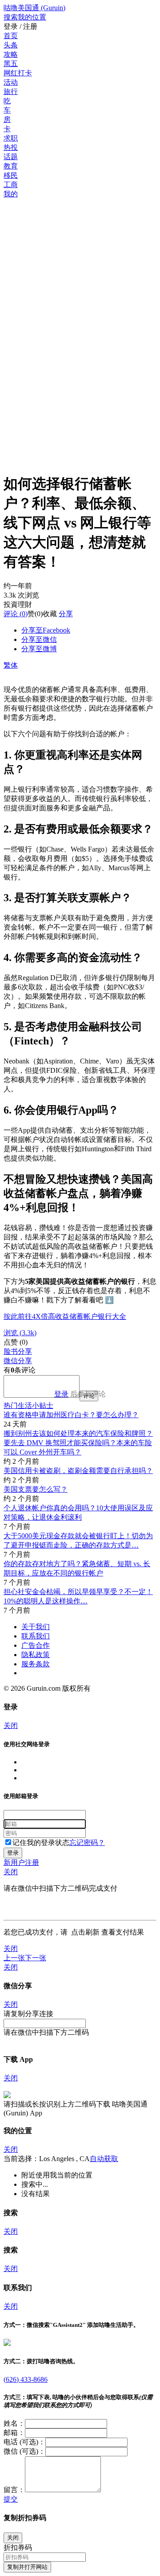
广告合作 (36, 1645)
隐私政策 (36, 1655)
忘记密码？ (87, 1843)
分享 (66, 614)
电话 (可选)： (24, 2442)
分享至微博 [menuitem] (39, 649)
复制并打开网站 (27, 2567)
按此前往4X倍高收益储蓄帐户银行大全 (65, 1316)
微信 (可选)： (24, 2451)
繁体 (11, 665)
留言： (14, 2490)
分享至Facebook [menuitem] (46, 630)
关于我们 (36, 1627)
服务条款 (36, 1664)
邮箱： (14, 2433)
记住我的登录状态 (41, 1843)
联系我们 (36, 1636)
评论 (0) (16, 614)
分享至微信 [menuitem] (39, 639)
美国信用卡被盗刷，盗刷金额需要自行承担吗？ (78, 1471)
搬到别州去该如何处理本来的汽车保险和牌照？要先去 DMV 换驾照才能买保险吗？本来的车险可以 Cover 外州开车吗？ (78, 1443)
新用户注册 (21, 1863)
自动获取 (104, 2159)
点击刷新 (85, 1932)
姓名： (14, 2423)
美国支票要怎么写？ (36, 1489)
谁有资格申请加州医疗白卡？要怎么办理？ (71, 1415)
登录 (61, 1394)
